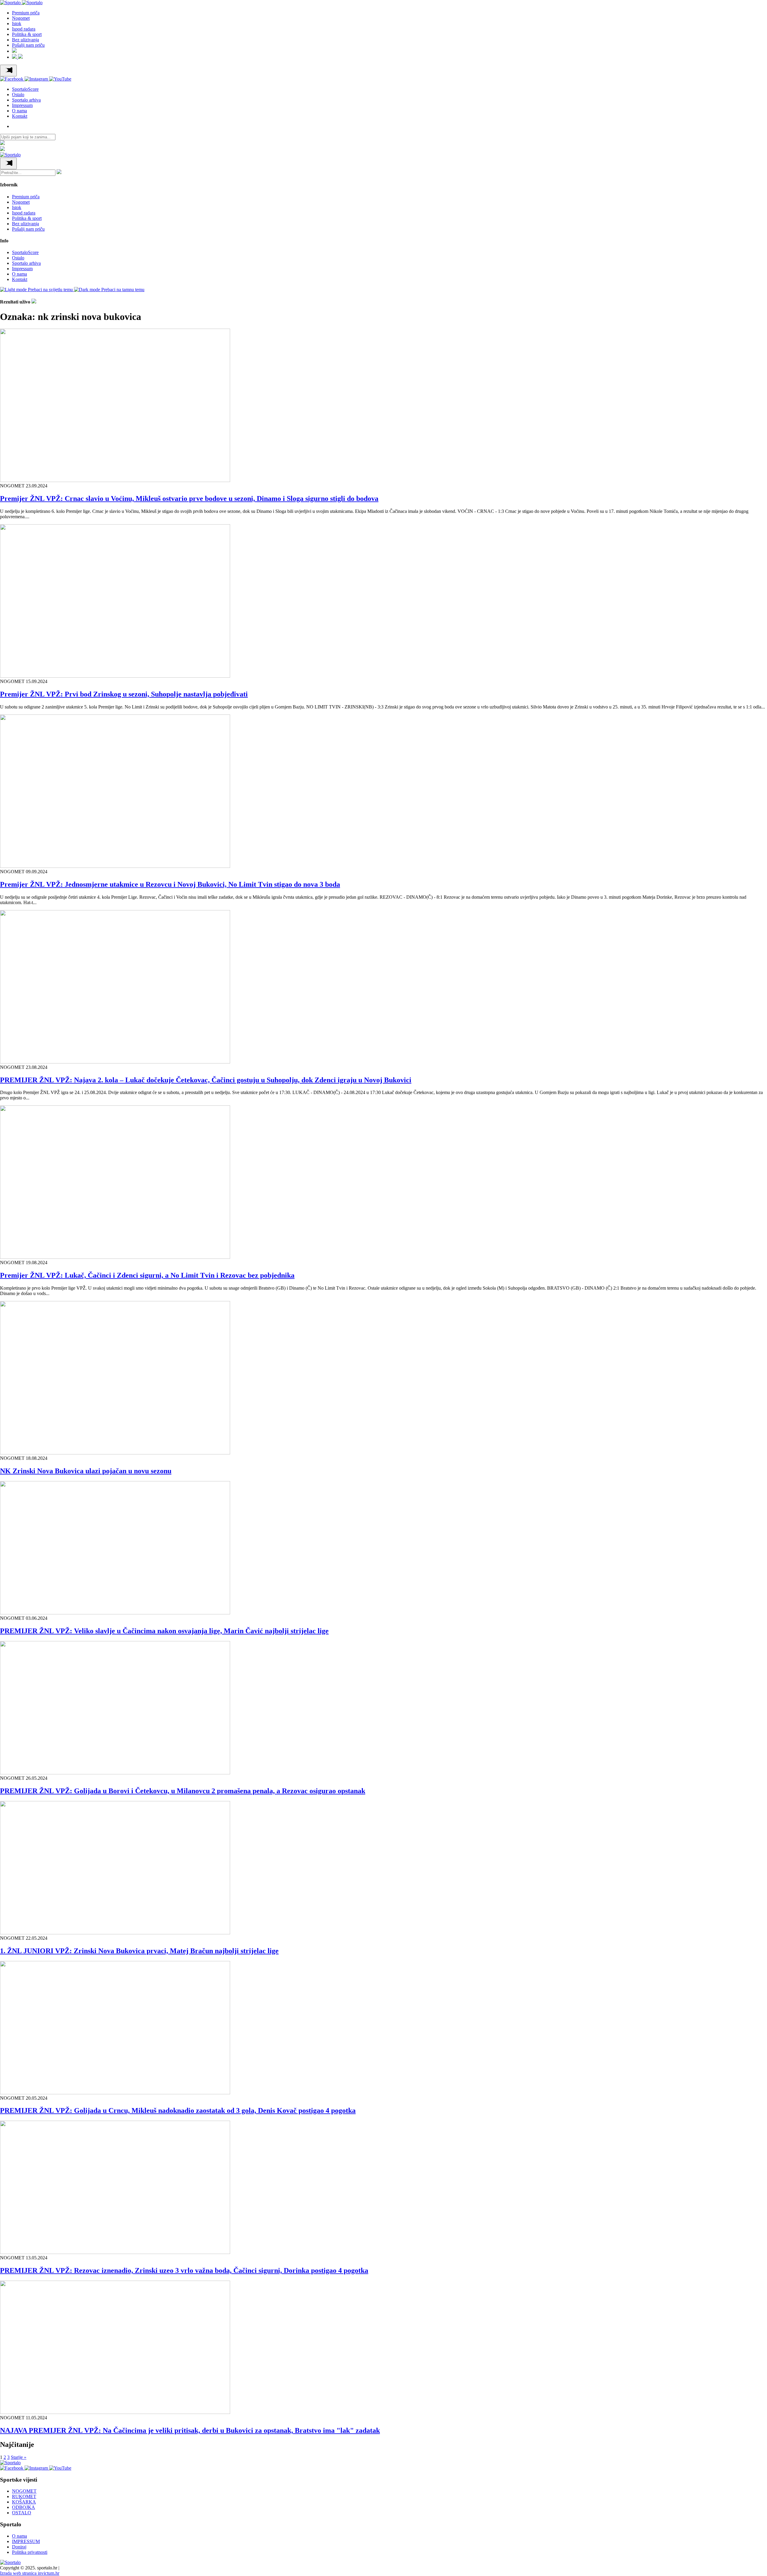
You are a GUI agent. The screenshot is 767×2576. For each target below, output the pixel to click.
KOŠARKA (24, 2502)
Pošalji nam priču (28, 45)
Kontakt (20, 116)
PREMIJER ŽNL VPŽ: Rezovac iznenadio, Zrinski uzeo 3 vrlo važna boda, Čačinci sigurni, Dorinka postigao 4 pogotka (184, 2270)
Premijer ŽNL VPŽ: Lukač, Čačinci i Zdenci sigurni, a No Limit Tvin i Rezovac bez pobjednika (147, 1275)
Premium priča (26, 13)
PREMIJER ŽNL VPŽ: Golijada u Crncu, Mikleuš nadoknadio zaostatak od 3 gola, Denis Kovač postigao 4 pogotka (178, 2110)
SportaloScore (25, 89)
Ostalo (18, 95)
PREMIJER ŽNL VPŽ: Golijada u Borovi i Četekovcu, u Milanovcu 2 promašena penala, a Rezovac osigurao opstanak (183, 1791)
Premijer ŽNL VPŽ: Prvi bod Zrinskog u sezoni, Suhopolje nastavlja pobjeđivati (124, 694)
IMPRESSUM (26, 2541)
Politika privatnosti (30, 2552)
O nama (19, 111)
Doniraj (19, 2547)
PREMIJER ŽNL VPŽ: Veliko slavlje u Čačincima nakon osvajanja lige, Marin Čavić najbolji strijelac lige (164, 1631)
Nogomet (21, 18)
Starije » (19, 2457)
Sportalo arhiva (26, 100)
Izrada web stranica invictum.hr (30, 2573)
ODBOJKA (24, 2507)
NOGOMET (24, 2491)
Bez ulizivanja (25, 40)
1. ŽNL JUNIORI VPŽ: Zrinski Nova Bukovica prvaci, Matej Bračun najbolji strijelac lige (139, 1951)
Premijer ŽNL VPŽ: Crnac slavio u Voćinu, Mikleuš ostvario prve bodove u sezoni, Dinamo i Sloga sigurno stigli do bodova (189, 498)
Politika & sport (27, 34)
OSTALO (22, 2513)
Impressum (22, 105)
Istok (17, 24)
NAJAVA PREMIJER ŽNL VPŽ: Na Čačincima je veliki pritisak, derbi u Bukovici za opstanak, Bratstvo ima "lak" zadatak (190, 2430)
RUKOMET (24, 2496)
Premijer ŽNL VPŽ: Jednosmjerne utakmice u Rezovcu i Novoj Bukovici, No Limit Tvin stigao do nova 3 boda (170, 884)
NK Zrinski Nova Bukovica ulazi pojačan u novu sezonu (86, 1471)
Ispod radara (24, 29)
